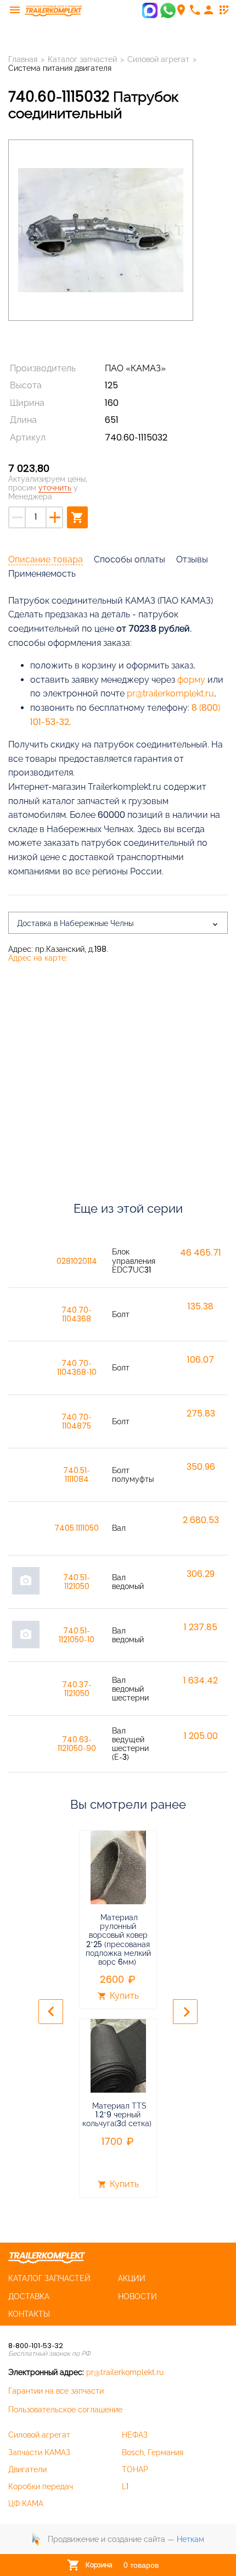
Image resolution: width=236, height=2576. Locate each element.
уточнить (55, 488)
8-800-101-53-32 (36, 2346)
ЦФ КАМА (26, 2503)
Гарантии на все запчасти (56, 2391)
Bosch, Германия (153, 2452)
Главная (23, 59)
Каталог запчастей (82, 59)
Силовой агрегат (39, 2435)
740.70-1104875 (77, 1421)
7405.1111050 (77, 1528)
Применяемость (42, 574)
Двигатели (27, 2469)
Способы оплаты (130, 559)
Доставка (29, 2296)
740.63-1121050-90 (77, 1744)
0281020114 (77, 1261)
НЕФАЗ (135, 2435)
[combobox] (118, 923)
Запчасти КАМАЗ (39, 2452)
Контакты (29, 2314)
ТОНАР (135, 2469)
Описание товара (46, 559)
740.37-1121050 (77, 1689)
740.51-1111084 (77, 1475)
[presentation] (51, 2012)
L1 (125, 2486)
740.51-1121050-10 (77, 1635)
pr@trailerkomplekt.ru (125, 2372)
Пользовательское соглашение (65, 2410)
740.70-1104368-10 (77, 1368)
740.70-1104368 (77, 1314)
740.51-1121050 (77, 1582)
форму (191, 680)
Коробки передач (41, 2486)
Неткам (190, 2539)
